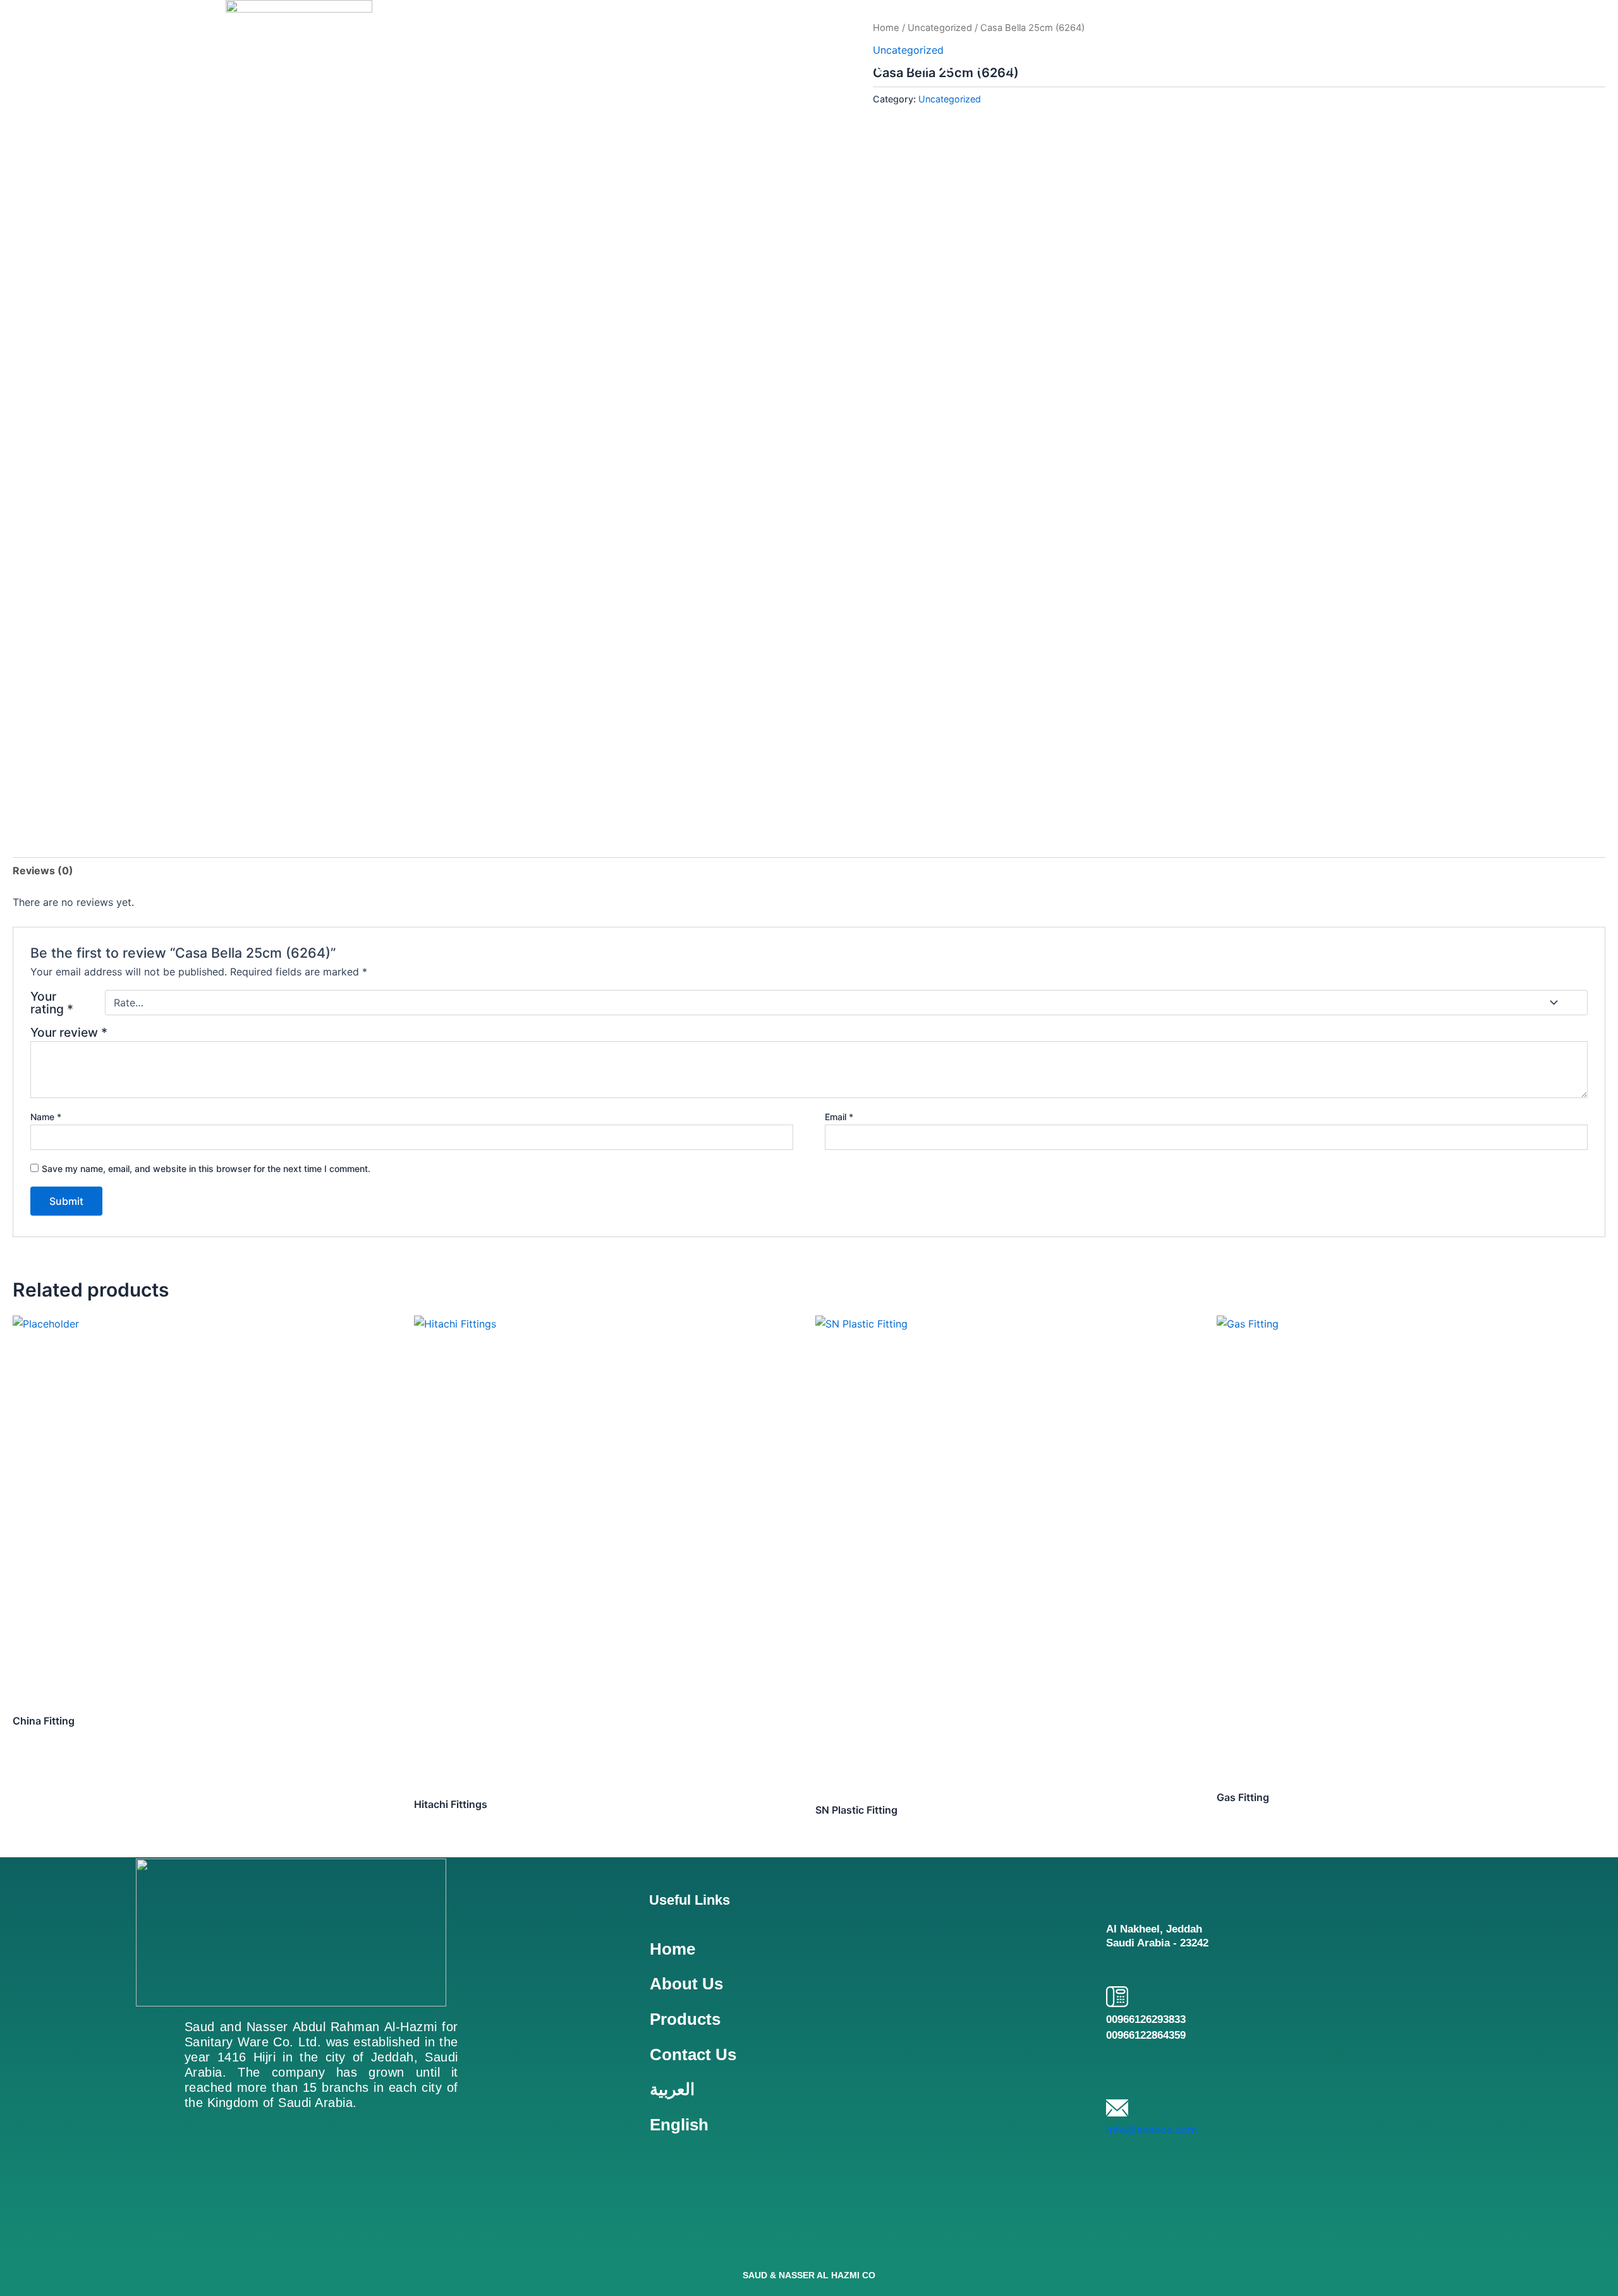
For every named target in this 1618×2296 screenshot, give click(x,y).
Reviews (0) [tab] (43, 870)
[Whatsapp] (378, 2222)
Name (46, 1117)
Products (1043, 65)
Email (839, 1117)
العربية (1238, 65)
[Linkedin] (197, 2222)
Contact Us (1147, 65)
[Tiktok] (318, 2222)
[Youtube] (258, 2222)
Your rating (52, 1003)
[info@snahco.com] (1117, 2108)
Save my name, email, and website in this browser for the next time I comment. (206, 1169)
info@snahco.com (1152, 2130)
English (1315, 65)
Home (861, 65)
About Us (946, 65)
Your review (69, 1032)
